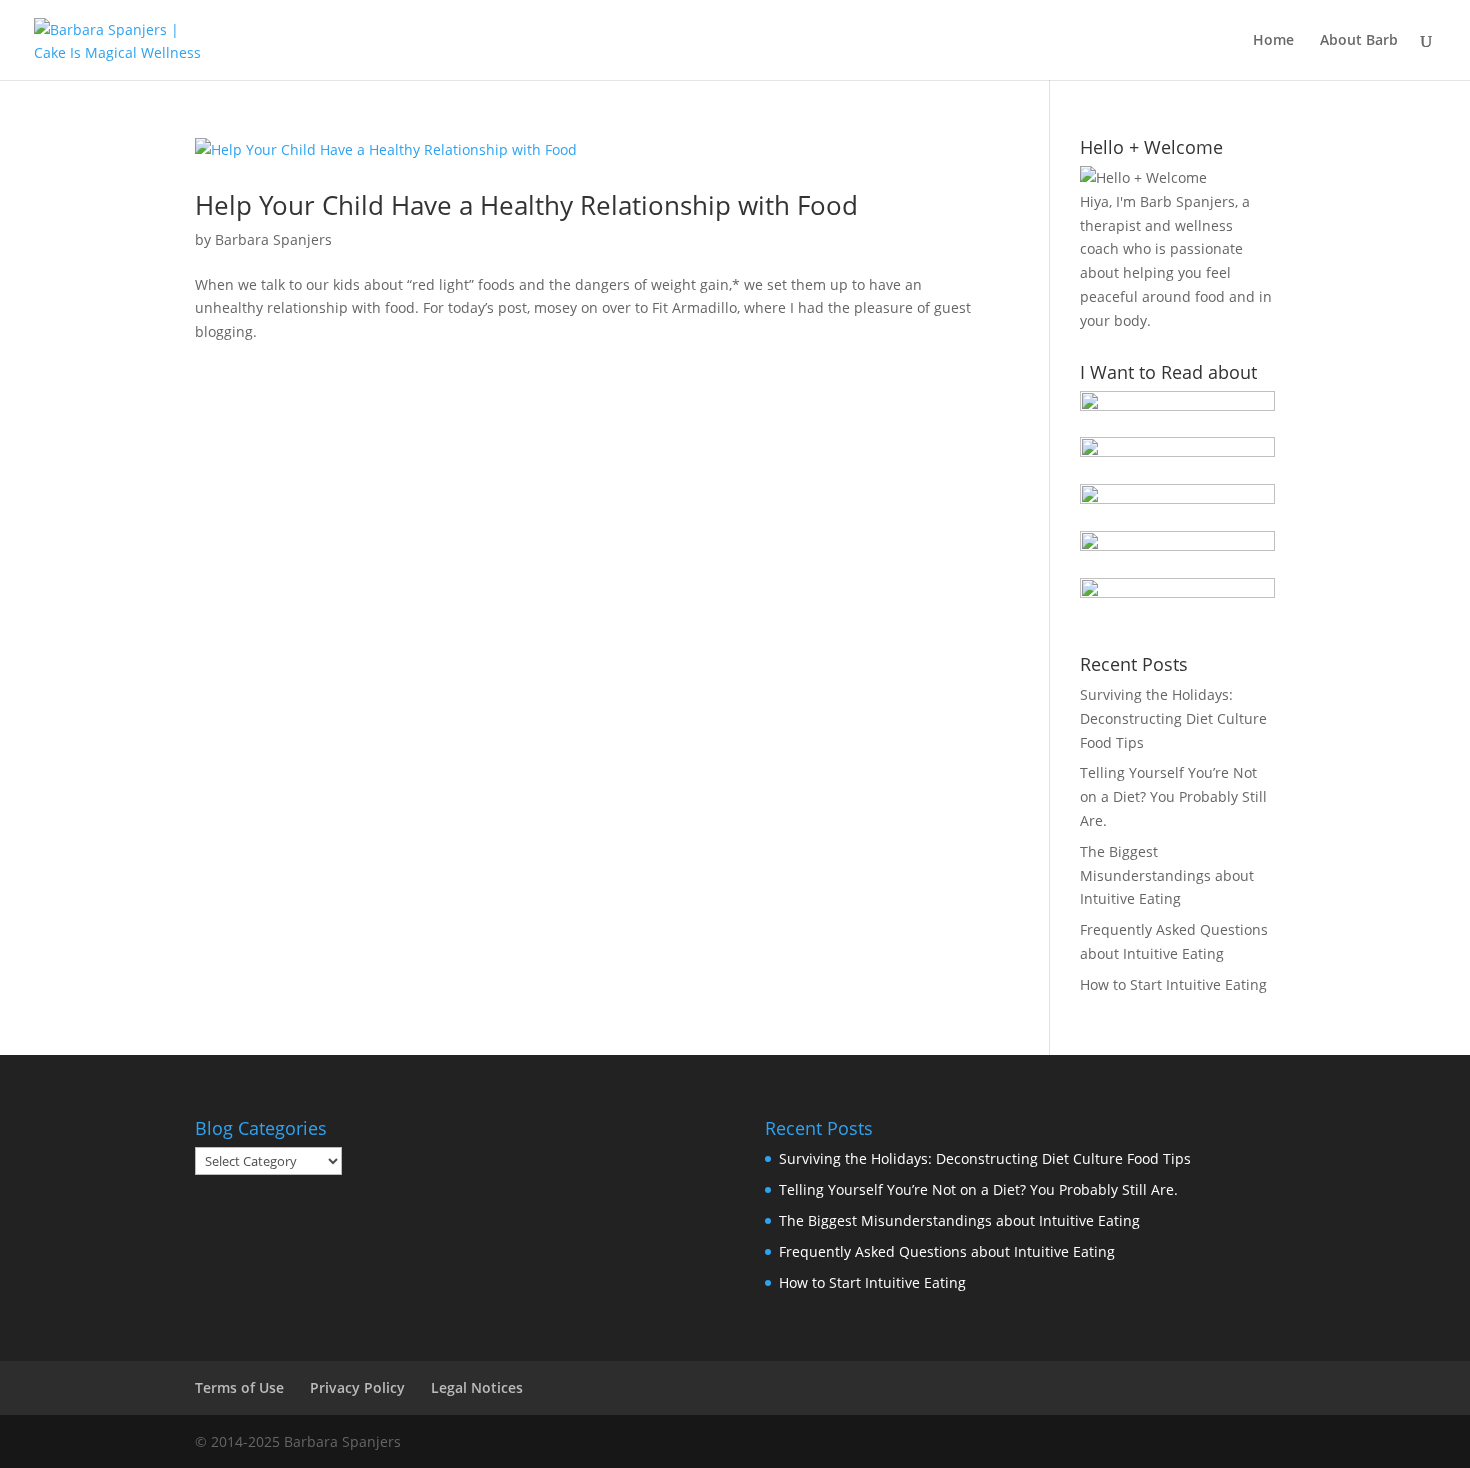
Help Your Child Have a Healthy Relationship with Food (526, 205)
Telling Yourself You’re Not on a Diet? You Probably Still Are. (1173, 796)
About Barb (1359, 41)
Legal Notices (477, 1387)
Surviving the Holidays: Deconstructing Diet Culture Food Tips (1173, 718)
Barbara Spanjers (273, 239)
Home (1273, 41)
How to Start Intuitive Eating (1173, 984)
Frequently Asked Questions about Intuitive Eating (947, 1251)
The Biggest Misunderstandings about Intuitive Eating (1167, 875)
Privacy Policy (357, 1387)
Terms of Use (239, 1387)
